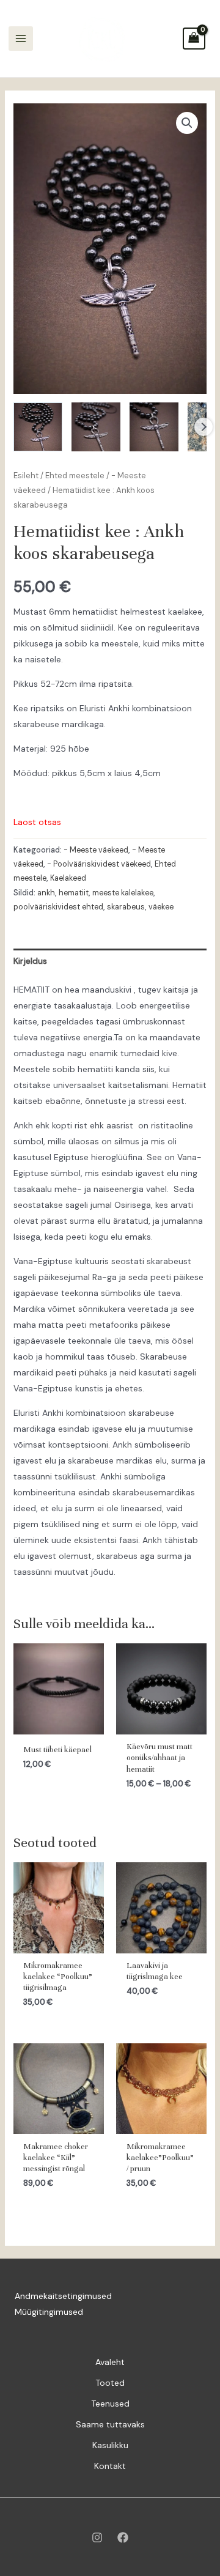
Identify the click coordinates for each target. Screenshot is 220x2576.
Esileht (26, 476)
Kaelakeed (68, 878)
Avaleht (110, 2362)
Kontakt (110, 2466)
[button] (187, 123)
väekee (161, 907)
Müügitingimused (49, 2312)
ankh (46, 893)
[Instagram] (97, 2537)
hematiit (74, 893)
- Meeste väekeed (96, 850)
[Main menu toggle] (21, 39)
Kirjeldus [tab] (30, 961)
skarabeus (126, 907)
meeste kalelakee (123, 893)
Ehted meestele (75, 476)
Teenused (110, 2404)
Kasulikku (110, 2445)
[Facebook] (123, 2537)
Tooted (110, 2383)
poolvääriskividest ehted (58, 907)
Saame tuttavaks (110, 2424)
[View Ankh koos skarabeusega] (38, 427)
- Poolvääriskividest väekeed (99, 864)
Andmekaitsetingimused (63, 2296)
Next (204, 427)
